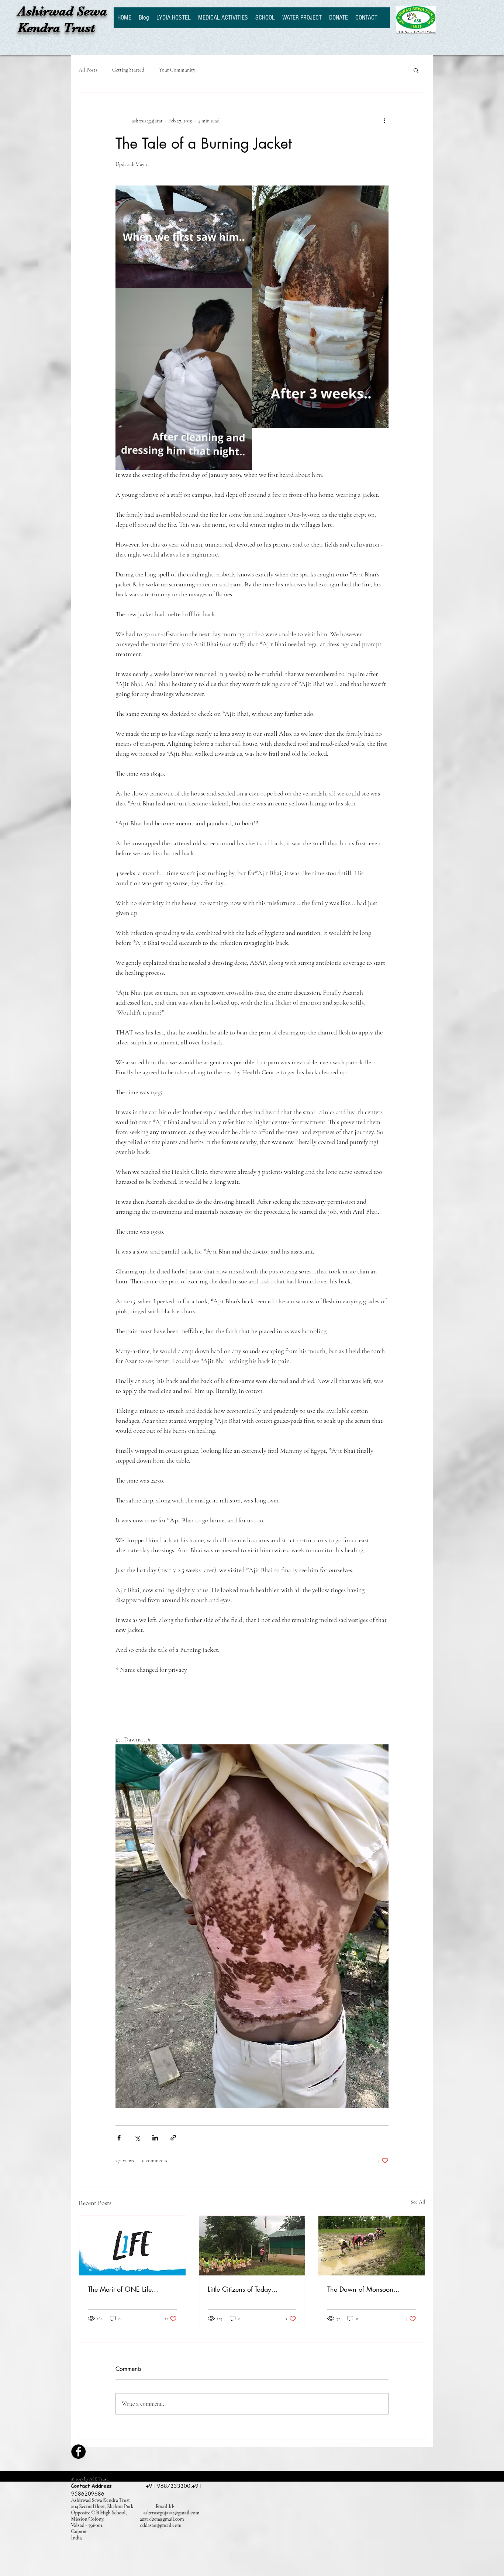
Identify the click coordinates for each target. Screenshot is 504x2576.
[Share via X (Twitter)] (137, 2138)
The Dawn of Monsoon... (364, 2289)
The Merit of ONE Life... (123, 2289)
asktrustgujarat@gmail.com (172, 2513)
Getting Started (128, 70)
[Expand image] (184, 237)
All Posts (88, 70)
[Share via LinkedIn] (155, 2138)
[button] (416, 70)
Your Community (177, 70)
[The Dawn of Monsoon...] (372, 2246)
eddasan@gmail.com (161, 2525)
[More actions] (384, 121)
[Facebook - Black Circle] (78, 2452)
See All (418, 2202)
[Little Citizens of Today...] (252, 2246)
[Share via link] (173, 2138)
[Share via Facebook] (119, 2138)
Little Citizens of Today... (243, 2289)
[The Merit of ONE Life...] (132, 2246)
